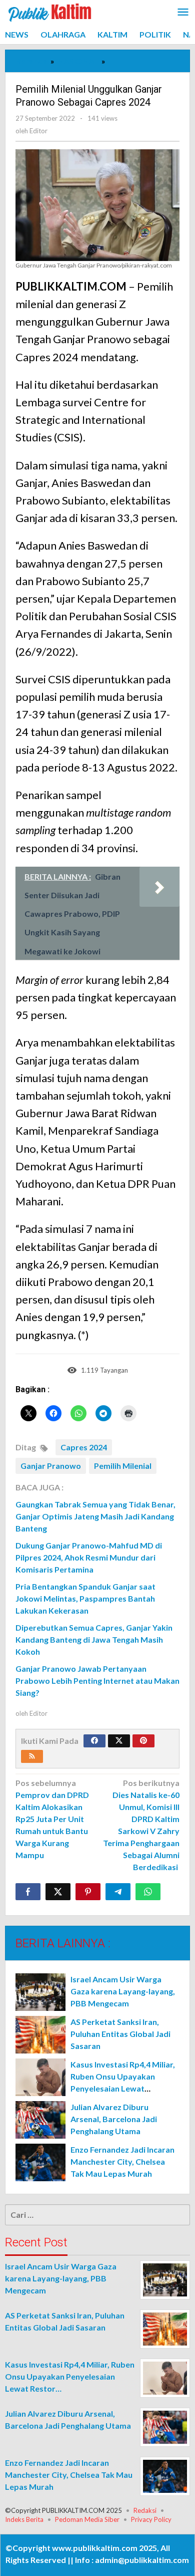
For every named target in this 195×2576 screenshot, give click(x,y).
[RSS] (32, 1756)
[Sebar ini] (28, 1892)
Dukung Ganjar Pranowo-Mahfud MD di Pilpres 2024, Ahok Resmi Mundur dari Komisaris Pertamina (89, 1557)
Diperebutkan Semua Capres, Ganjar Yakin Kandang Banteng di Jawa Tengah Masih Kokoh (94, 1639)
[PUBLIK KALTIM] (50, 11)
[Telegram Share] (118, 1892)
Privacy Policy (151, 2519)
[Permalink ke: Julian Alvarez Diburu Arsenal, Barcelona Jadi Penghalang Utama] (40, 2120)
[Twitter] (119, 1741)
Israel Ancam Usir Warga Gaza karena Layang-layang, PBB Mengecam (123, 1991)
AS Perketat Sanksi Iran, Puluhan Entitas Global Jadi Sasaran (120, 2034)
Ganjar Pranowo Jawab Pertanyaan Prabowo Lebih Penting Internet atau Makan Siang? (97, 1681)
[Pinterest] (143, 1741)
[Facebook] (94, 1741)
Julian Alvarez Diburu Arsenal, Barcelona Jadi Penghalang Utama (114, 2119)
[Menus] (183, 13)
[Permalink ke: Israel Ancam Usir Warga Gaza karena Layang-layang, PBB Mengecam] (40, 1992)
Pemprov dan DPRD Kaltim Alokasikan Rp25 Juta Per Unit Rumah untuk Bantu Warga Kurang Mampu (52, 1819)
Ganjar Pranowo (51, 1466)
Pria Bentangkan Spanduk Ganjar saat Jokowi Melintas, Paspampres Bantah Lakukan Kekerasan (85, 1598)
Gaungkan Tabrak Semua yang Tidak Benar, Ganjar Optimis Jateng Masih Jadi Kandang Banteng (95, 1516)
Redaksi (145, 2510)
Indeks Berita (24, 2519)
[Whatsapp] (148, 1892)
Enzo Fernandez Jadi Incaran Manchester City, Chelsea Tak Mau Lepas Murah (122, 2161)
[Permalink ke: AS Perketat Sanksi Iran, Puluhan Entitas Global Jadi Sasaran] (40, 2035)
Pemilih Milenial (123, 1466)
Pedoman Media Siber (87, 2519)
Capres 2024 (84, 1447)
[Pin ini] (88, 1892)
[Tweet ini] (58, 1892)
